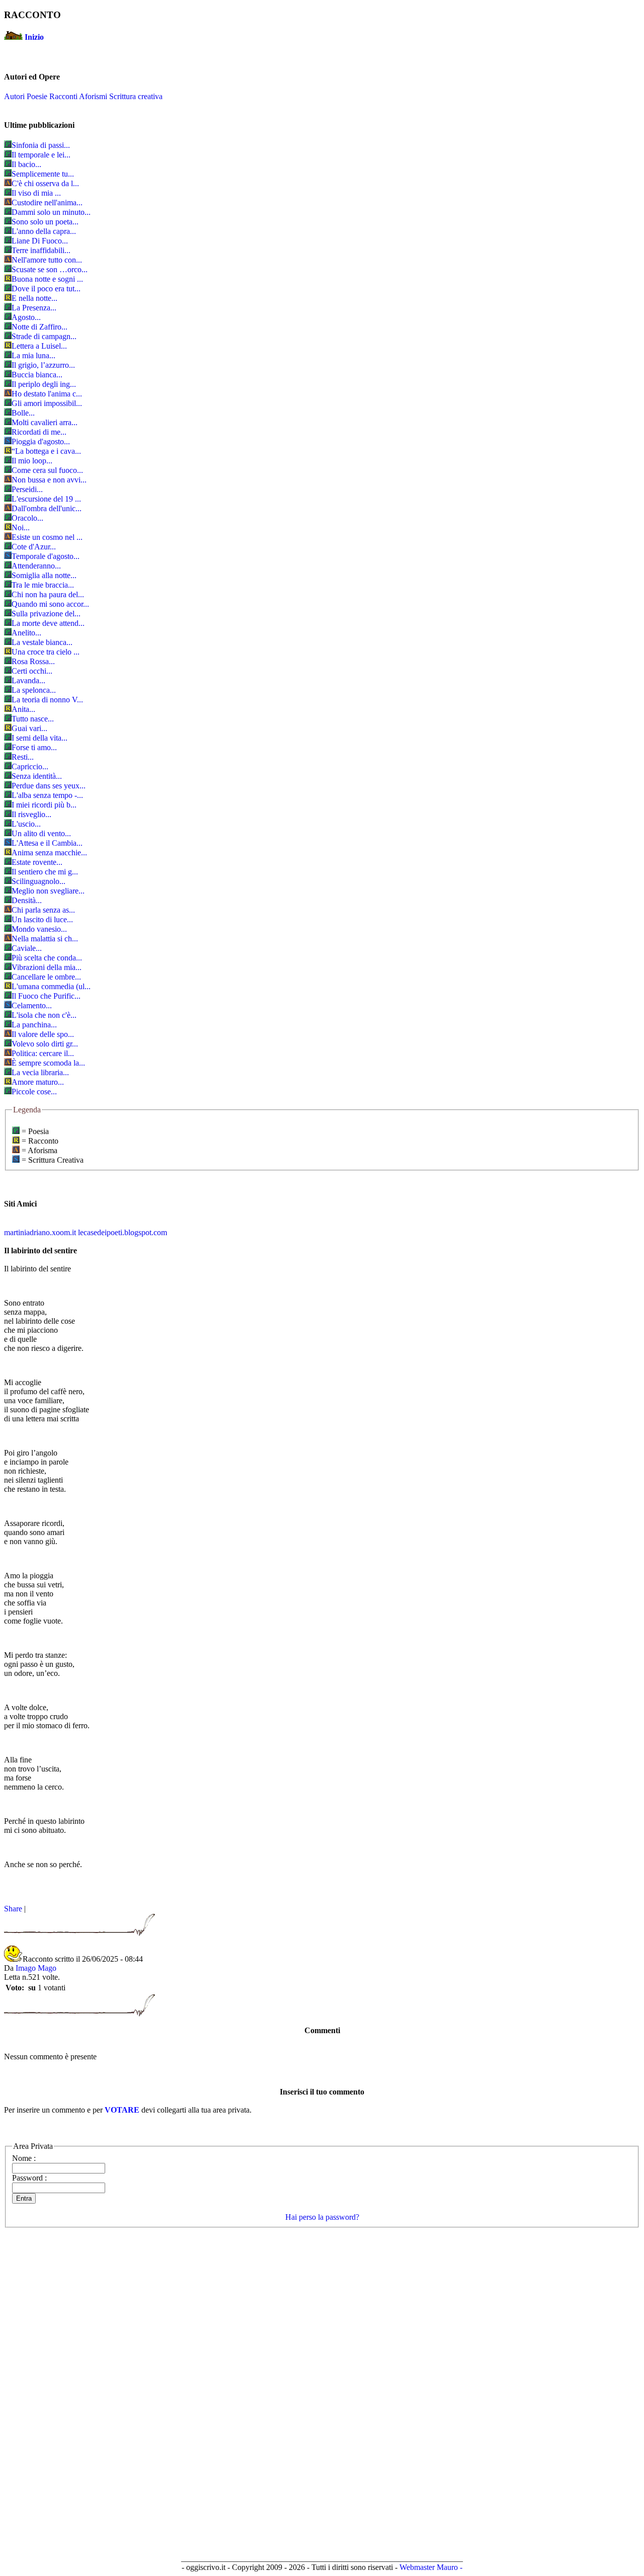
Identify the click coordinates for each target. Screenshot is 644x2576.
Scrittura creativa (136, 96)
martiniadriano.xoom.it (40, 1232)
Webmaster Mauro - (431, 2567)
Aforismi (93, 96)
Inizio (34, 37)
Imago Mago (36, 1968)
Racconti (63, 96)
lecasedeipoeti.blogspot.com (123, 1232)
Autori (14, 96)
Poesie (37, 96)
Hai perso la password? (322, 2217)
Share (13, 1909)
